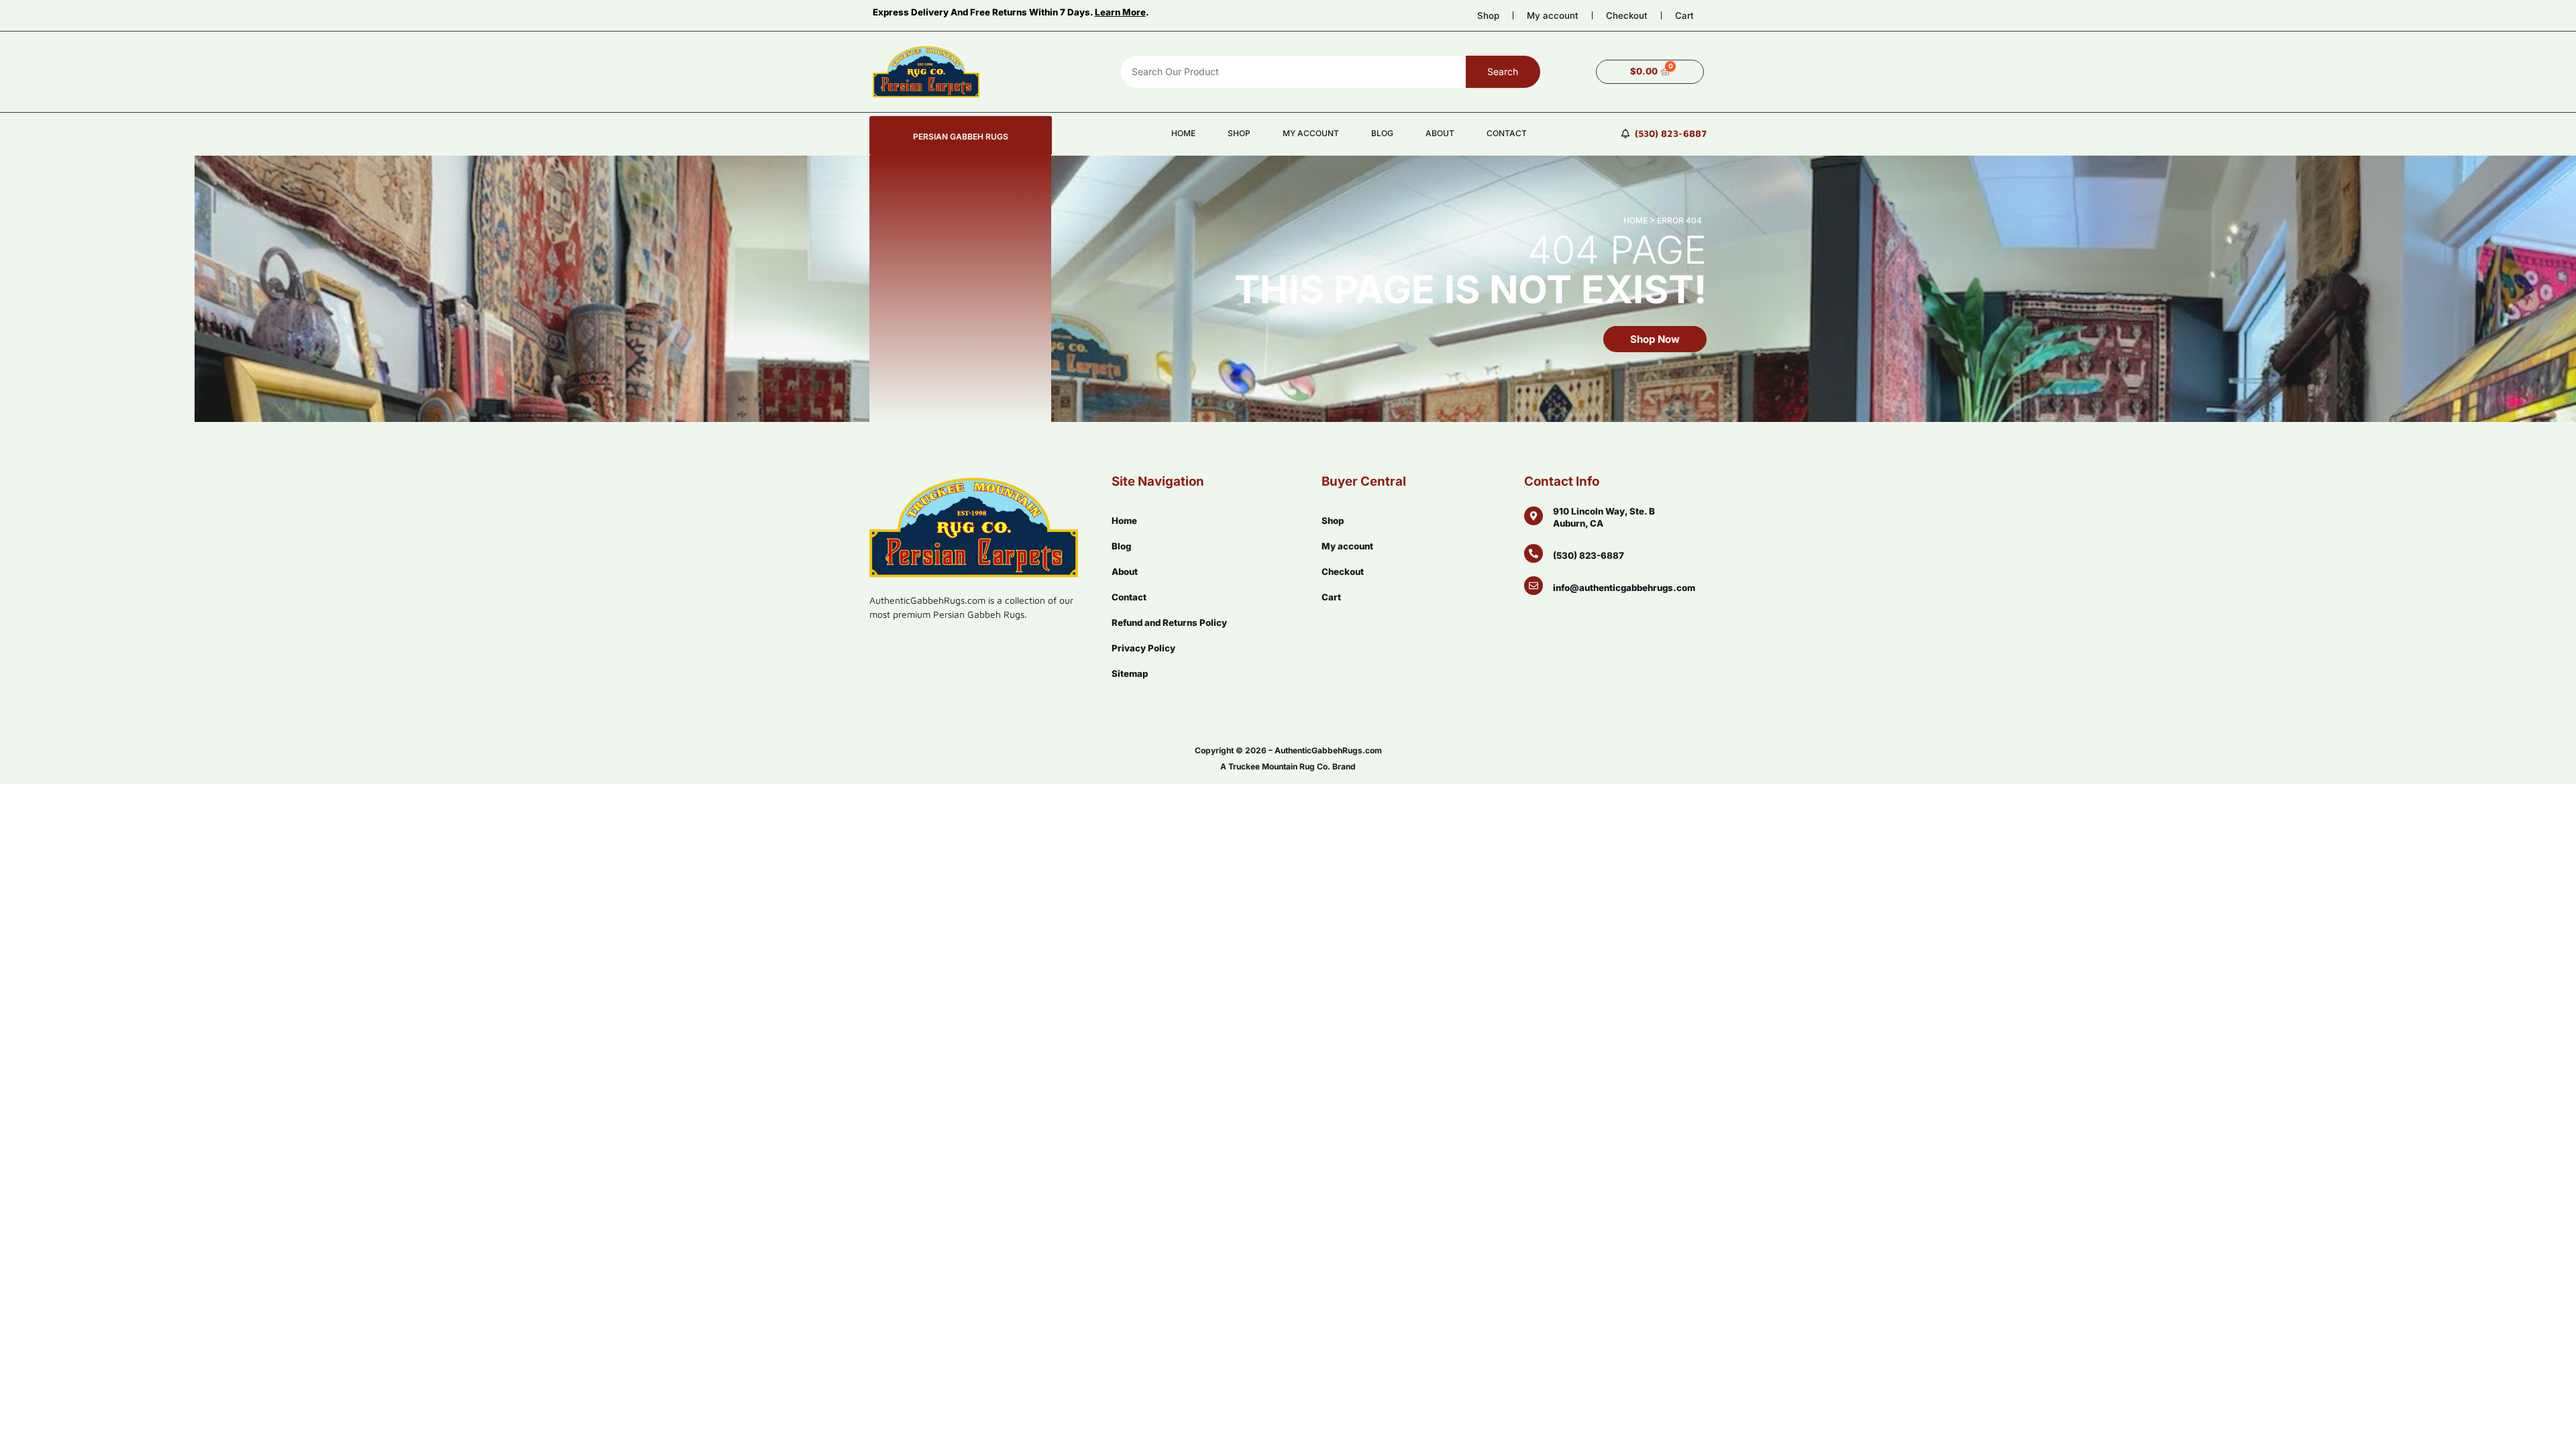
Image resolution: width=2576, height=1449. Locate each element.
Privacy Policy (1143, 648)
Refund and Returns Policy (1169, 623)
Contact (1507, 133)
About (1440, 133)
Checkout (1627, 15)
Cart (1684, 15)
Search (1503, 71)
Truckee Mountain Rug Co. (1279, 766)
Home (1183, 133)
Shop (1488, 15)
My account (1553, 15)
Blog (1382, 133)
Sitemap (1130, 674)
